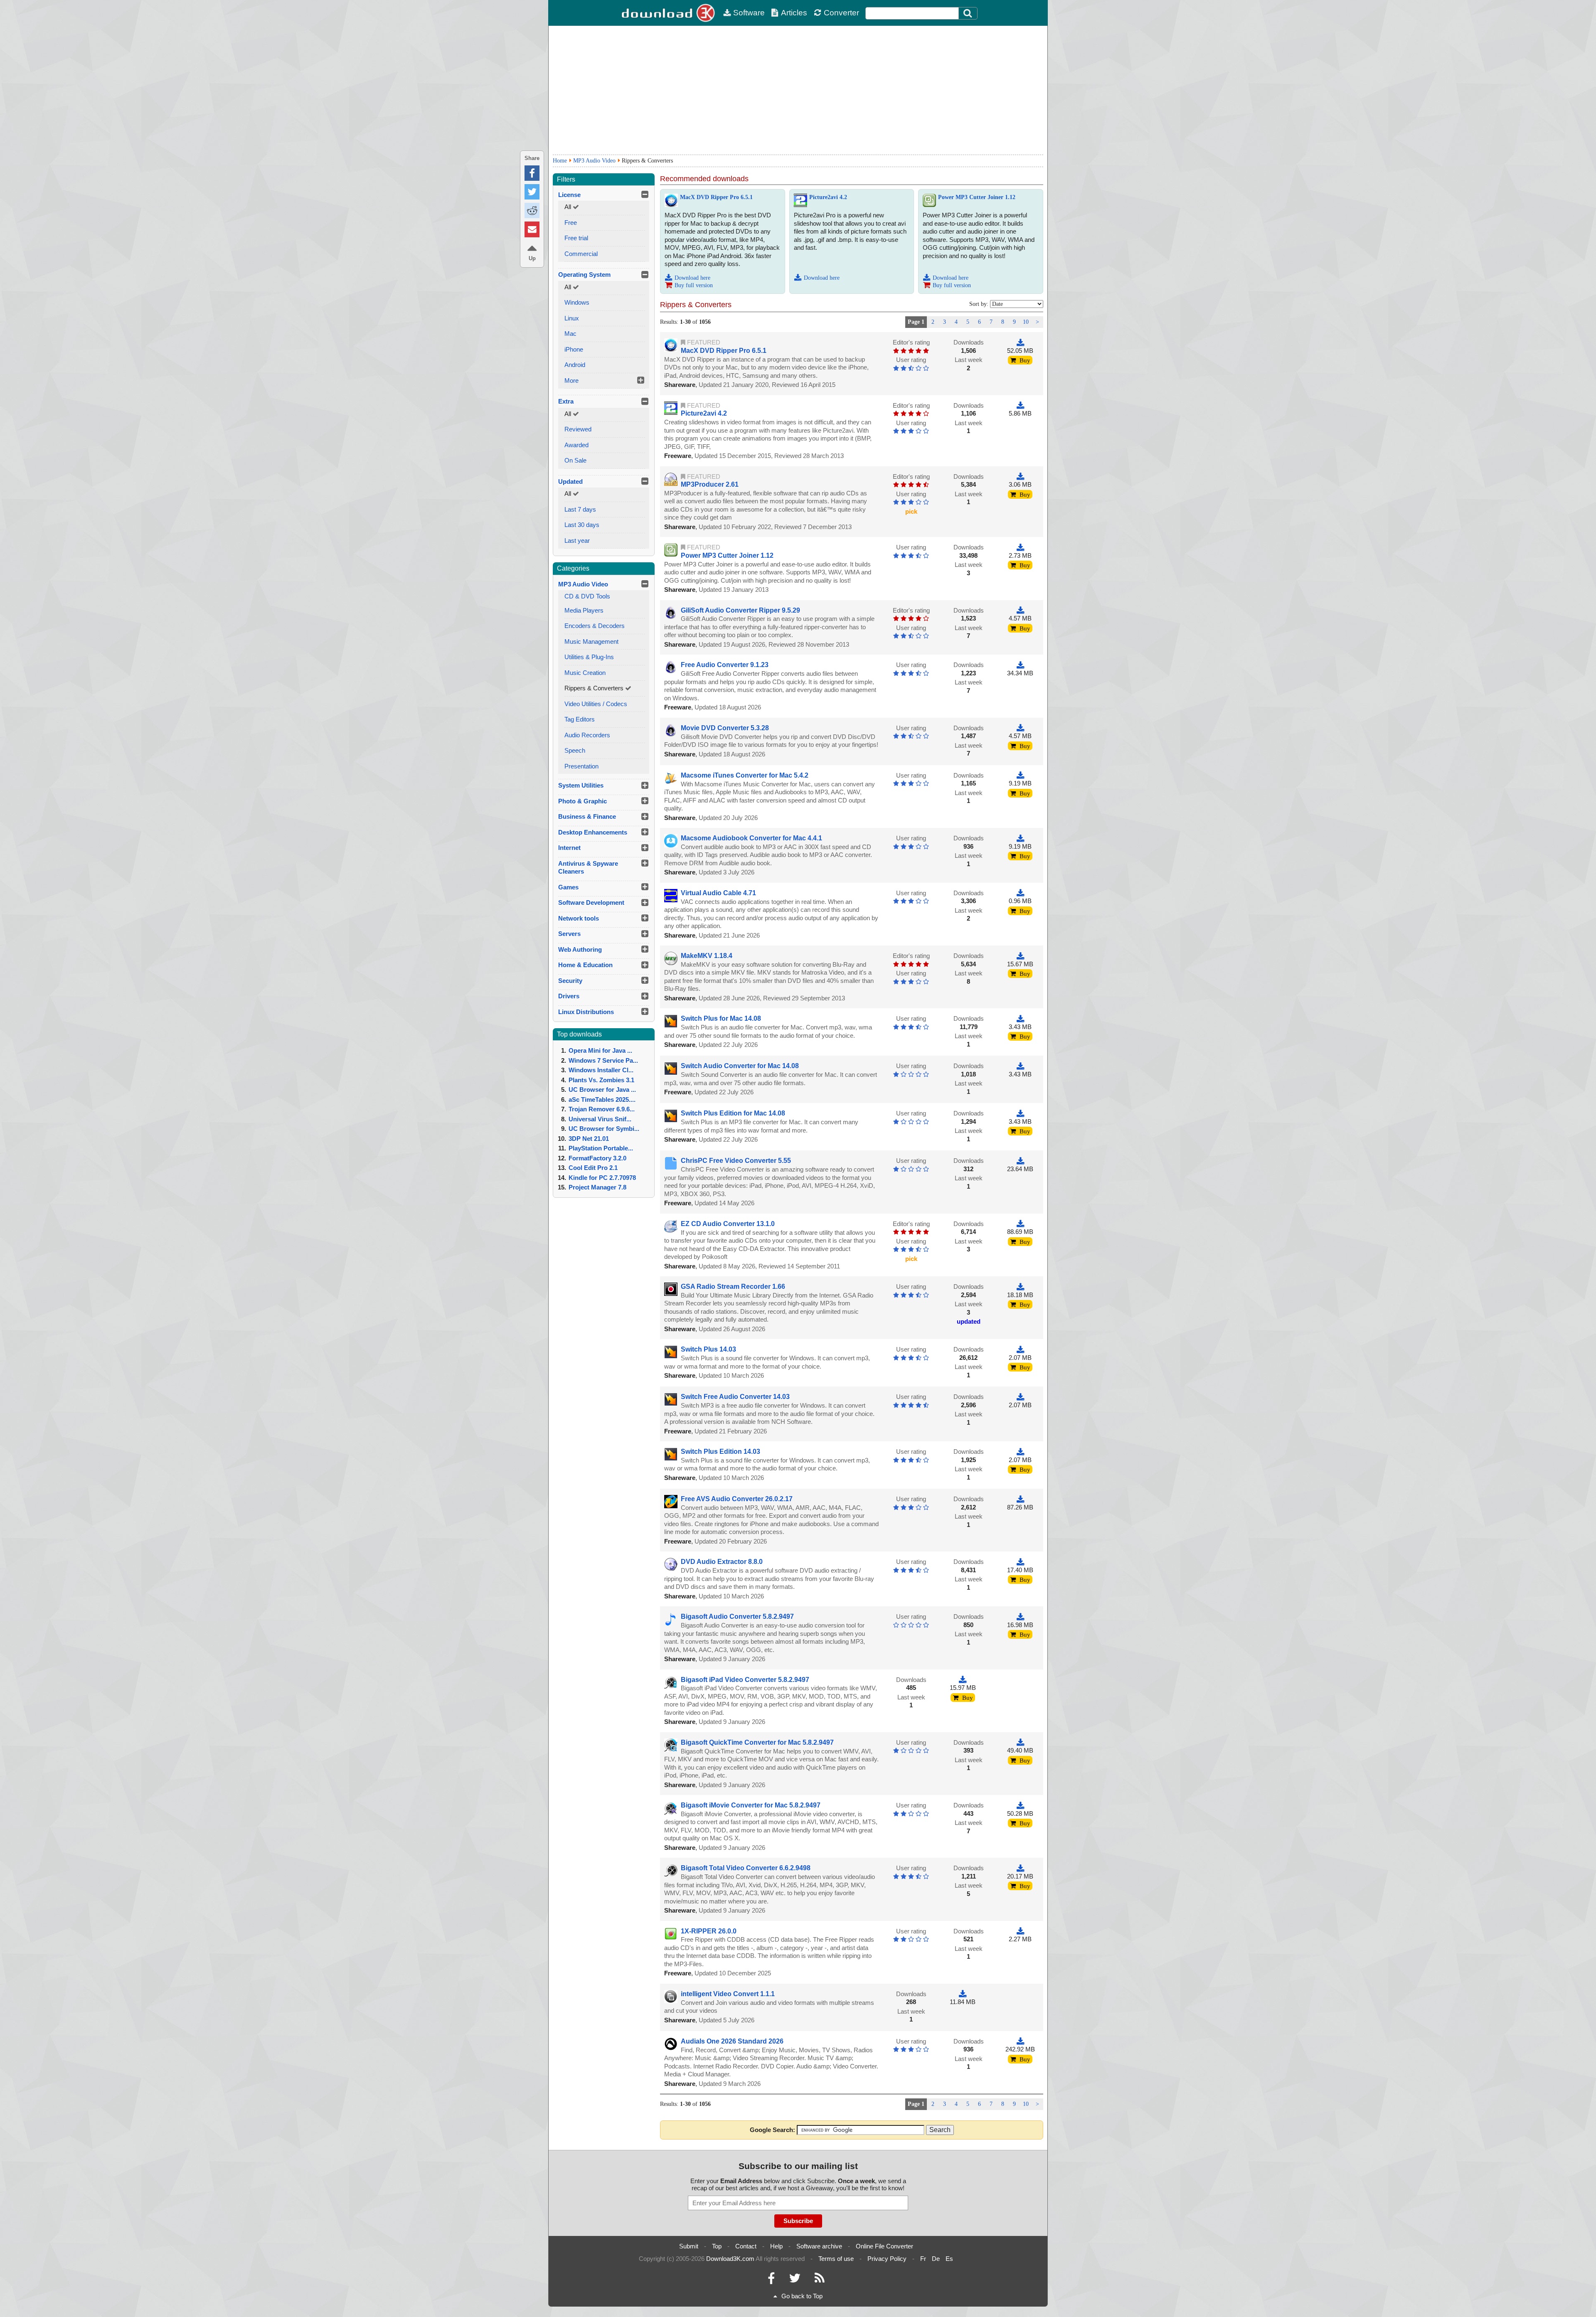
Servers (569, 934)
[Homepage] (669, 13)
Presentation (581, 766)
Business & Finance (587, 816)
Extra (566, 401)
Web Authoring (580, 949)
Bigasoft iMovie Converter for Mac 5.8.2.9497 (751, 1805)
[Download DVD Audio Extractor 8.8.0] (1020, 1562)
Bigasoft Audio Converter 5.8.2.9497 (737, 1616)
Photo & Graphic (582, 801)
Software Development (591, 902)
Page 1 (916, 322)
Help (776, 2246)
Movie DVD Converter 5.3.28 (725, 728)
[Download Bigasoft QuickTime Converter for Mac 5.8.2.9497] (1020, 1742)
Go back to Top (802, 2296)
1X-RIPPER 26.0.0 (709, 1931)
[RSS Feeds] (820, 2280)
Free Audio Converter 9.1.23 (725, 665)
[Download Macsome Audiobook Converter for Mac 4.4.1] (1020, 838)
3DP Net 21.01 (589, 1139)
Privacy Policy (887, 2259)
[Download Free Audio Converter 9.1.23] (1020, 665)
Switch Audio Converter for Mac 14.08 (740, 1066)
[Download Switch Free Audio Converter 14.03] (1020, 1397)
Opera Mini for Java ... (600, 1050)
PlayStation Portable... (601, 1148)
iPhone (574, 349)
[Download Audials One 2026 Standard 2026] (1020, 2041)
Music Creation (585, 673)
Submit (689, 2246)
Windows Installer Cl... (601, 1070)
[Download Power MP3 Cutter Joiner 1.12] (1020, 547)
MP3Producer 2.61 (710, 484)
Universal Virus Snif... (600, 1119)
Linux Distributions (586, 1012)
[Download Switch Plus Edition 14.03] (1020, 1452)
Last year (577, 540)
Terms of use (836, 2259)
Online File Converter (884, 2246)
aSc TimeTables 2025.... (602, 1099)
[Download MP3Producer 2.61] (1020, 476)
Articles (794, 13)
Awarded (576, 445)
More (571, 380)
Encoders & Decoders (595, 626)
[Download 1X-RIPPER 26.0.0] (1020, 1931)
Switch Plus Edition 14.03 (720, 1452)
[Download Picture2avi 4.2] (1020, 405)
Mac (570, 334)
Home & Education (585, 965)
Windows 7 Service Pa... (603, 1060)
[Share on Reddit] (532, 211)
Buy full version (694, 285)
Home (560, 161)
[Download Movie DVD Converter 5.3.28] (1020, 728)
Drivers (569, 996)
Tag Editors (580, 719)
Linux (572, 318)
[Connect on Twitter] (795, 2280)
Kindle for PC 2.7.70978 (602, 1178)
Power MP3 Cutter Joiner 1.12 (977, 197)
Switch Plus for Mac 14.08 (721, 1018)
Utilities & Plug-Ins (589, 657)
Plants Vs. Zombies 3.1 (601, 1080)
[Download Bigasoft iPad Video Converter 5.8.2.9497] (963, 1680)
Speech (575, 750)
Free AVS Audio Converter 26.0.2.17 (737, 1499)
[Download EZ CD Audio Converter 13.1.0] (1020, 1224)
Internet (569, 848)
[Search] (968, 13)
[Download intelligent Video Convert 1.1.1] (963, 1994)
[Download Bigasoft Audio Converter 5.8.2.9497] (1020, 1616)
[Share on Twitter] (532, 192)
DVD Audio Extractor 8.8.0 (722, 1562)
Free (571, 223)
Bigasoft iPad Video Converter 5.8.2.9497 (745, 1680)
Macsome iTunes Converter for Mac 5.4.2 (745, 775)
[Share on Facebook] (532, 173)
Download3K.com (730, 2259)
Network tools (579, 918)
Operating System (584, 275)
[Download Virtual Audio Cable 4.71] (1020, 893)
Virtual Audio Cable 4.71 (718, 893)
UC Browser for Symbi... (604, 1129)
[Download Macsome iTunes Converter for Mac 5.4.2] (1020, 775)
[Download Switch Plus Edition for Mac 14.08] (1020, 1113)
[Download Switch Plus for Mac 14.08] (1020, 1018)
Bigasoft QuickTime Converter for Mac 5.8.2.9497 (757, 1742)
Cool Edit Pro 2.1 (593, 1168)
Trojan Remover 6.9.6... (602, 1109)
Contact (746, 2246)
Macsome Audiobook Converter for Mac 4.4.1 (751, 838)
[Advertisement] (798, 90)
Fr (923, 2259)
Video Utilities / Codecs (596, 704)
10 (1026, 322)
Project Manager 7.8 (597, 1187)
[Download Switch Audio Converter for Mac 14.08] (1020, 1066)
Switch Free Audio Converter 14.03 (735, 1397)
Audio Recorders (587, 735)
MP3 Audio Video (594, 161)
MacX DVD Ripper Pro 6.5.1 (716, 197)
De (936, 2259)
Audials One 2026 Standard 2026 (732, 2041)
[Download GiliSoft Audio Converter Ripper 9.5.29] (1020, 610)
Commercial (581, 254)
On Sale (575, 460)
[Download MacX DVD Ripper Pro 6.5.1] (1020, 342)
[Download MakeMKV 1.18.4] (1020, 956)
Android (575, 365)
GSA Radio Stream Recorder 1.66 (733, 1287)
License (569, 195)
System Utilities (581, 785)
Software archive (819, 2246)
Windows (577, 302)
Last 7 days (580, 509)
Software (749, 13)
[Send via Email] (532, 229)
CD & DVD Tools (587, 596)
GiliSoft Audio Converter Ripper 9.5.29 (740, 610)
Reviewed (578, 429)
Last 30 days (582, 525)
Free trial (576, 238)
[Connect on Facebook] (771, 2280)
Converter (841, 13)
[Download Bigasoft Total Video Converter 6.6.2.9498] (1020, 1868)
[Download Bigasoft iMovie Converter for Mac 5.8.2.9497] (1020, 1805)
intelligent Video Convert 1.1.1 (728, 1994)
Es (949, 2259)
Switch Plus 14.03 (708, 1349)
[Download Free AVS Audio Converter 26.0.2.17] (1020, 1499)
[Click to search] (969, 13)
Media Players (584, 610)
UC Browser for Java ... (602, 1090)
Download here (692, 278)
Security (570, 981)
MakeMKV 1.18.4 (707, 956)
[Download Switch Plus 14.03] (1020, 1349)
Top (717, 2246)
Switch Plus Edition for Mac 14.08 (733, 1113)
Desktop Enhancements (593, 832)
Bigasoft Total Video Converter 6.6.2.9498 (746, 1868)
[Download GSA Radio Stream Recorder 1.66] (1020, 1287)
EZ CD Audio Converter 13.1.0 (728, 1224)
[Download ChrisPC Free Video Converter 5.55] (1020, 1161)
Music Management (591, 641)
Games (568, 887)
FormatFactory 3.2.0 (597, 1158)
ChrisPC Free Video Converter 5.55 (736, 1161)
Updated (570, 481)
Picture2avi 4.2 (828, 197)
